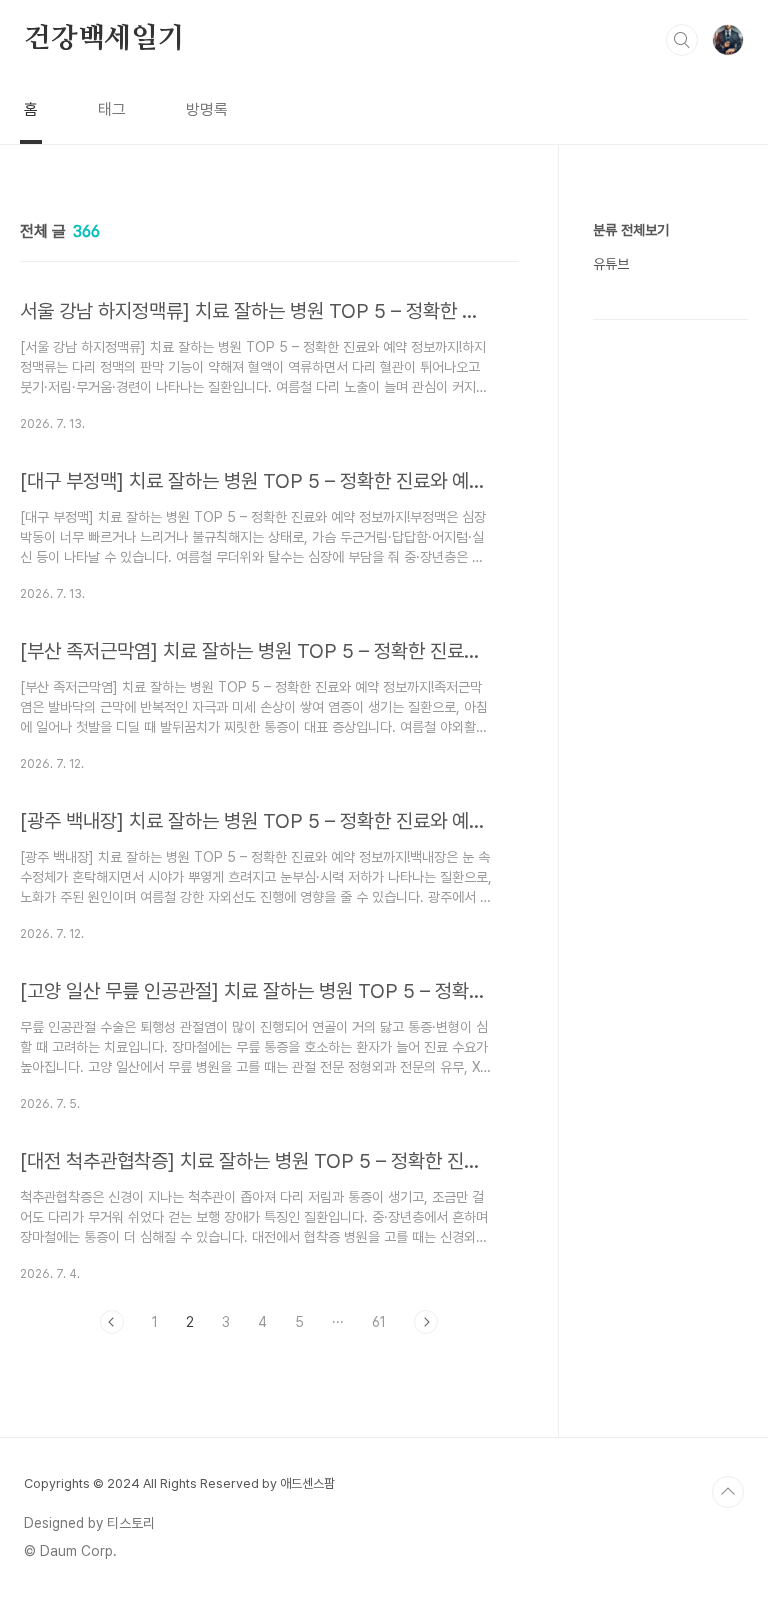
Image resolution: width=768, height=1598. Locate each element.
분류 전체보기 (631, 230)
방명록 (207, 109)
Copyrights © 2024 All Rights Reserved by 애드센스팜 (179, 1483)
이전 (112, 1322)
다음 (426, 1322)
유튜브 (611, 264)
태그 (112, 109)
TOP (728, 1492)
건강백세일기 (104, 39)
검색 (682, 40)
